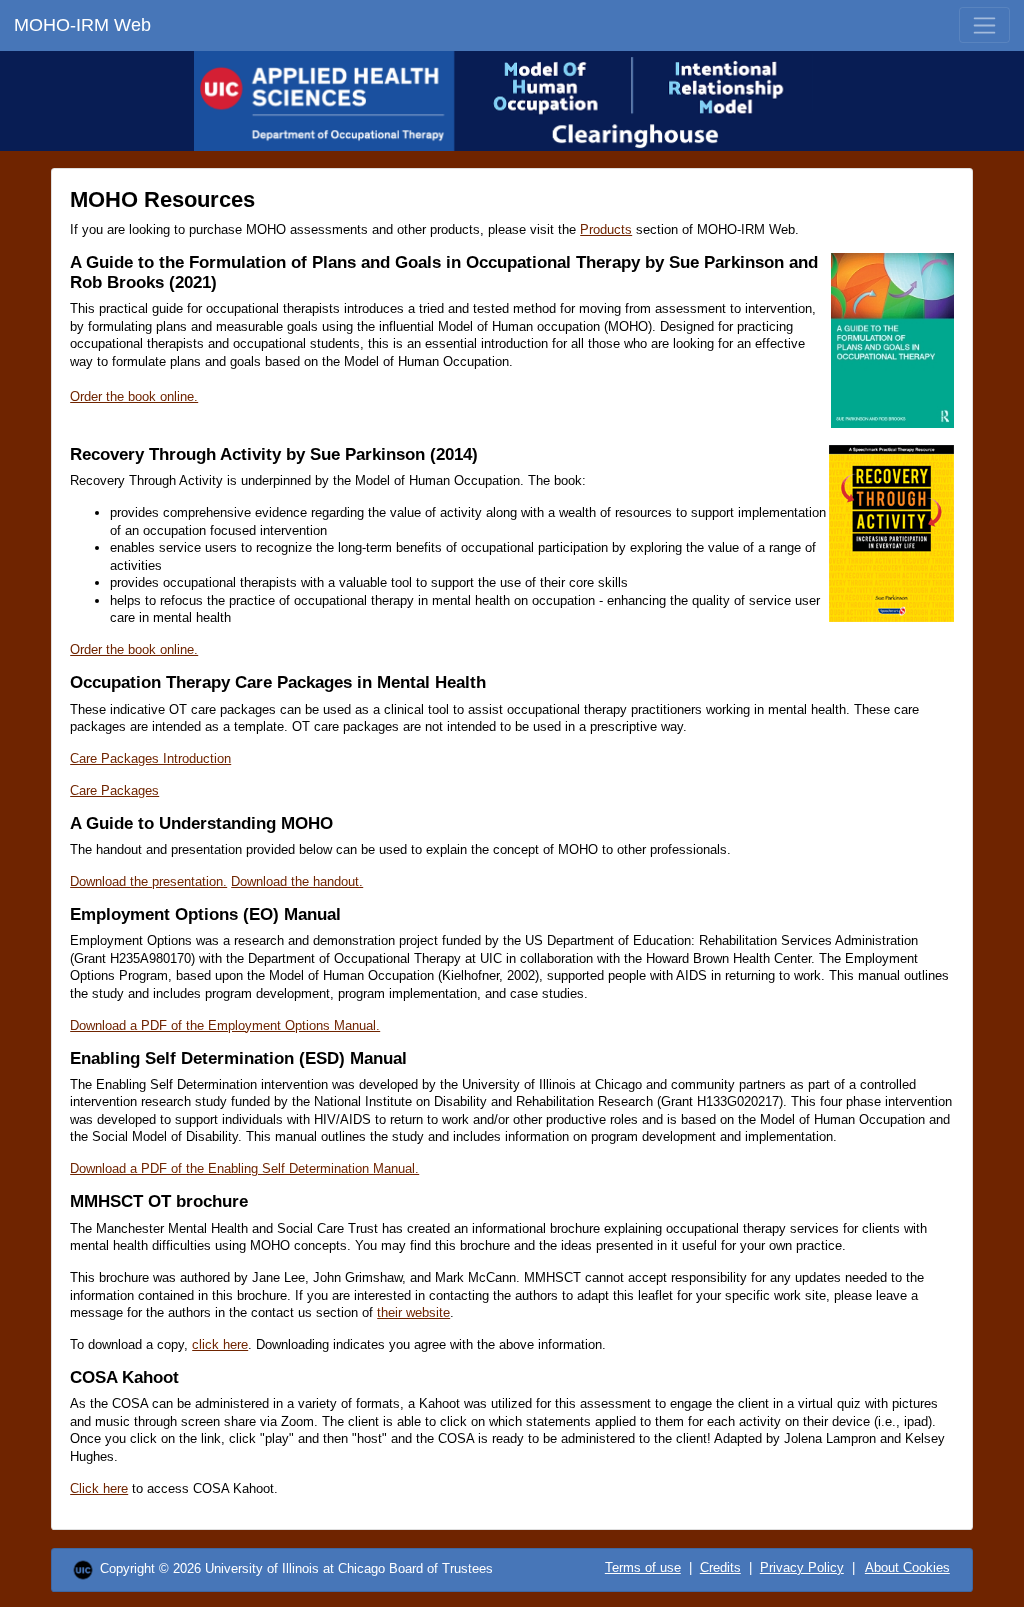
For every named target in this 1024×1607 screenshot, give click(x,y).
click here (220, 1344)
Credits (720, 1567)
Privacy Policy (802, 1567)
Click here (99, 1488)
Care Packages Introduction (150, 758)
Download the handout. (297, 881)
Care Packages (114, 790)
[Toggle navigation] (984, 25)
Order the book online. (134, 396)
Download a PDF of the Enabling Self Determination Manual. (244, 1168)
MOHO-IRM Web (82, 25)
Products (606, 229)
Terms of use (643, 1567)
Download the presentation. (148, 881)
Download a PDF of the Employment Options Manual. (225, 1025)
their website (413, 1312)
